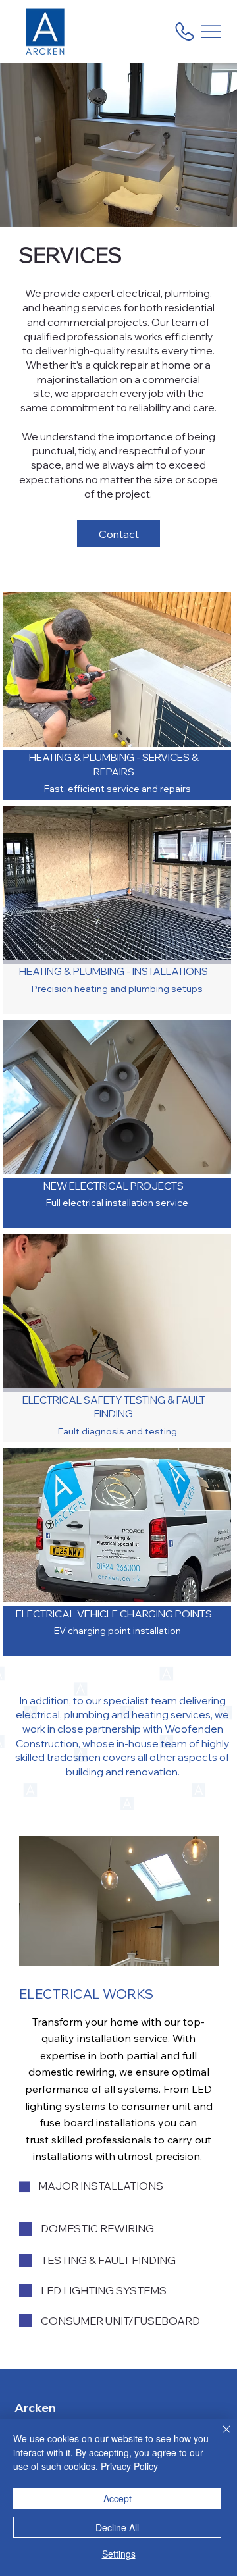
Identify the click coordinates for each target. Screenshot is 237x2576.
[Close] (219, 2437)
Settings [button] (119, 2554)
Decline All (117, 2527)
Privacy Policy (129, 2466)
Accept (118, 2498)
